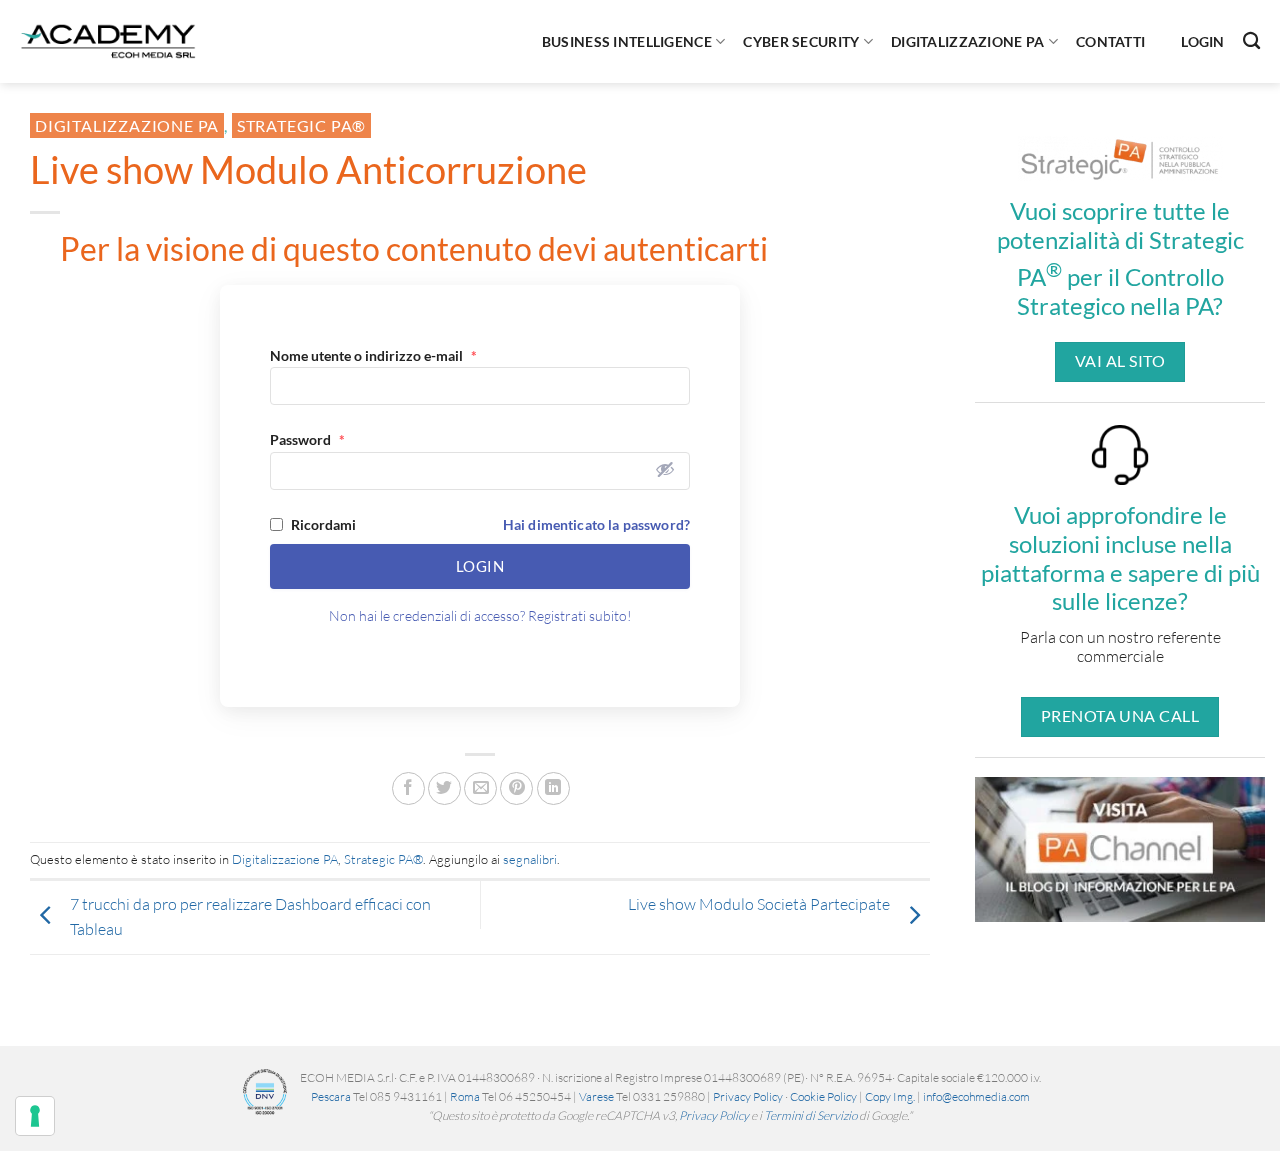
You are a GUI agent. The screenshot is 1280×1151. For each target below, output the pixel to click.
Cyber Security (801, 41)
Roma (465, 1096)
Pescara (331, 1096)
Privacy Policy (748, 1096)
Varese (596, 1096)
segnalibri (530, 859)
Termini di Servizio (810, 1115)
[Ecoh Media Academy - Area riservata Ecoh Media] (108, 41)
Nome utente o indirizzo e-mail (373, 355)
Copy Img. (890, 1096)
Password (307, 439)
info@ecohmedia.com (976, 1096)
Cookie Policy (823, 1096)
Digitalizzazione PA (967, 41)
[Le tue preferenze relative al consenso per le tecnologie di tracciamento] (35, 1116)
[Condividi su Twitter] (444, 788)
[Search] (1251, 41)
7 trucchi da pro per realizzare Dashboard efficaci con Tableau (250, 917)
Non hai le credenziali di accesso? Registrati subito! (480, 615)
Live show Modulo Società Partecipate (759, 904)
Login (1202, 41)
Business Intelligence (627, 41)
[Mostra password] (665, 469)
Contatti (1110, 41)
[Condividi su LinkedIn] (553, 788)
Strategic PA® (301, 125)
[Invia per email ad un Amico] (480, 788)
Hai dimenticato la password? (596, 524)
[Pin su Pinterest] (516, 788)
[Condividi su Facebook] (408, 788)
